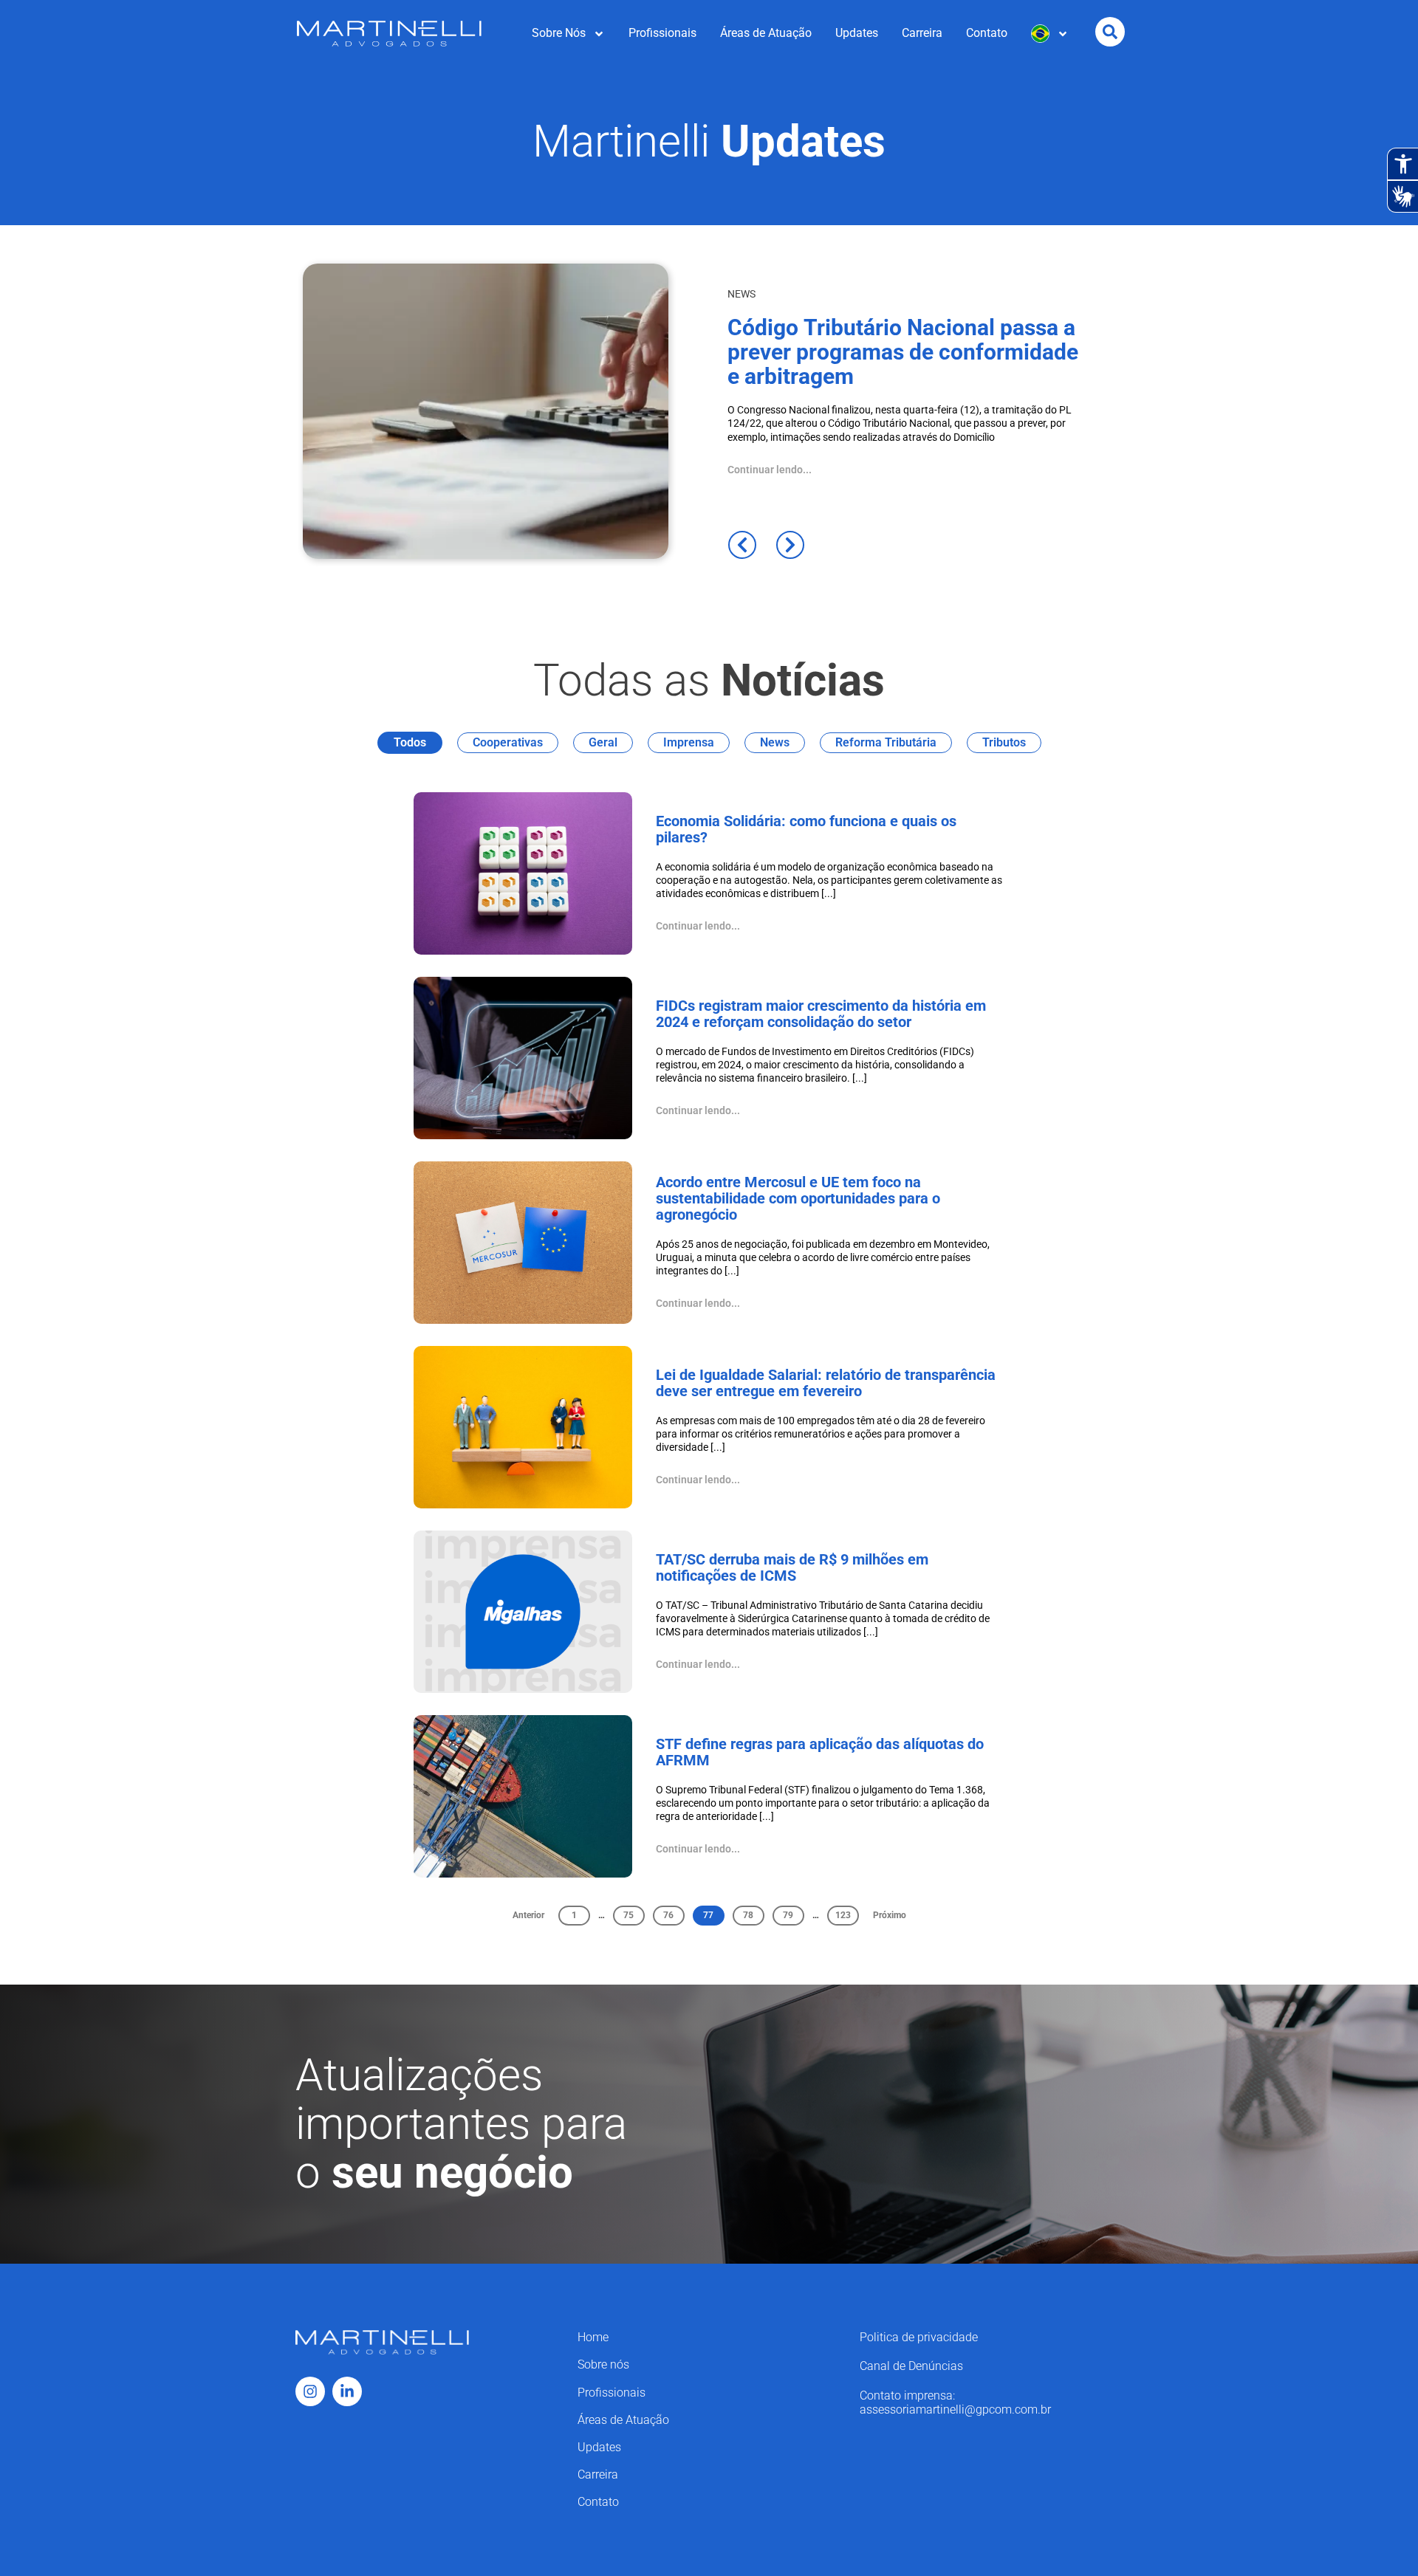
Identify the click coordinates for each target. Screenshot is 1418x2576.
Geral (603, 742)
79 (793, 1913)
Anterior (528, 1915)
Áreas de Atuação (766, 33)
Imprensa (689, 742)
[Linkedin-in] (347, 2391)
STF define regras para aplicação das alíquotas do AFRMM (820, 1752)
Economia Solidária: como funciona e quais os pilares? (806, 829)
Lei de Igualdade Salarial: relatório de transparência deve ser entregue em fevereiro (826, 1383)
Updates (857, 33)
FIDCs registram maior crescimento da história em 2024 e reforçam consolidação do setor (821, 1014)
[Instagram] (310, 2391)
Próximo (890, 1915)
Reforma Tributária (886, 742)
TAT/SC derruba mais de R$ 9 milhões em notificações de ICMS (792, 1567)
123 (847, 1913)
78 (753, 1913)
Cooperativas (508, 742)
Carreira (922, 33)
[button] (742, 545)
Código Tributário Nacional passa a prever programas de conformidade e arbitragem (903, 352)
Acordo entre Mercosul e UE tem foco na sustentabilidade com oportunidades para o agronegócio (798, 1198)
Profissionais (662, 33)
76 (674, 1913)
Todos (410, 742)
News (775, 742)
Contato (987, 33)
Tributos (1004, 742)
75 (634, 1913)
